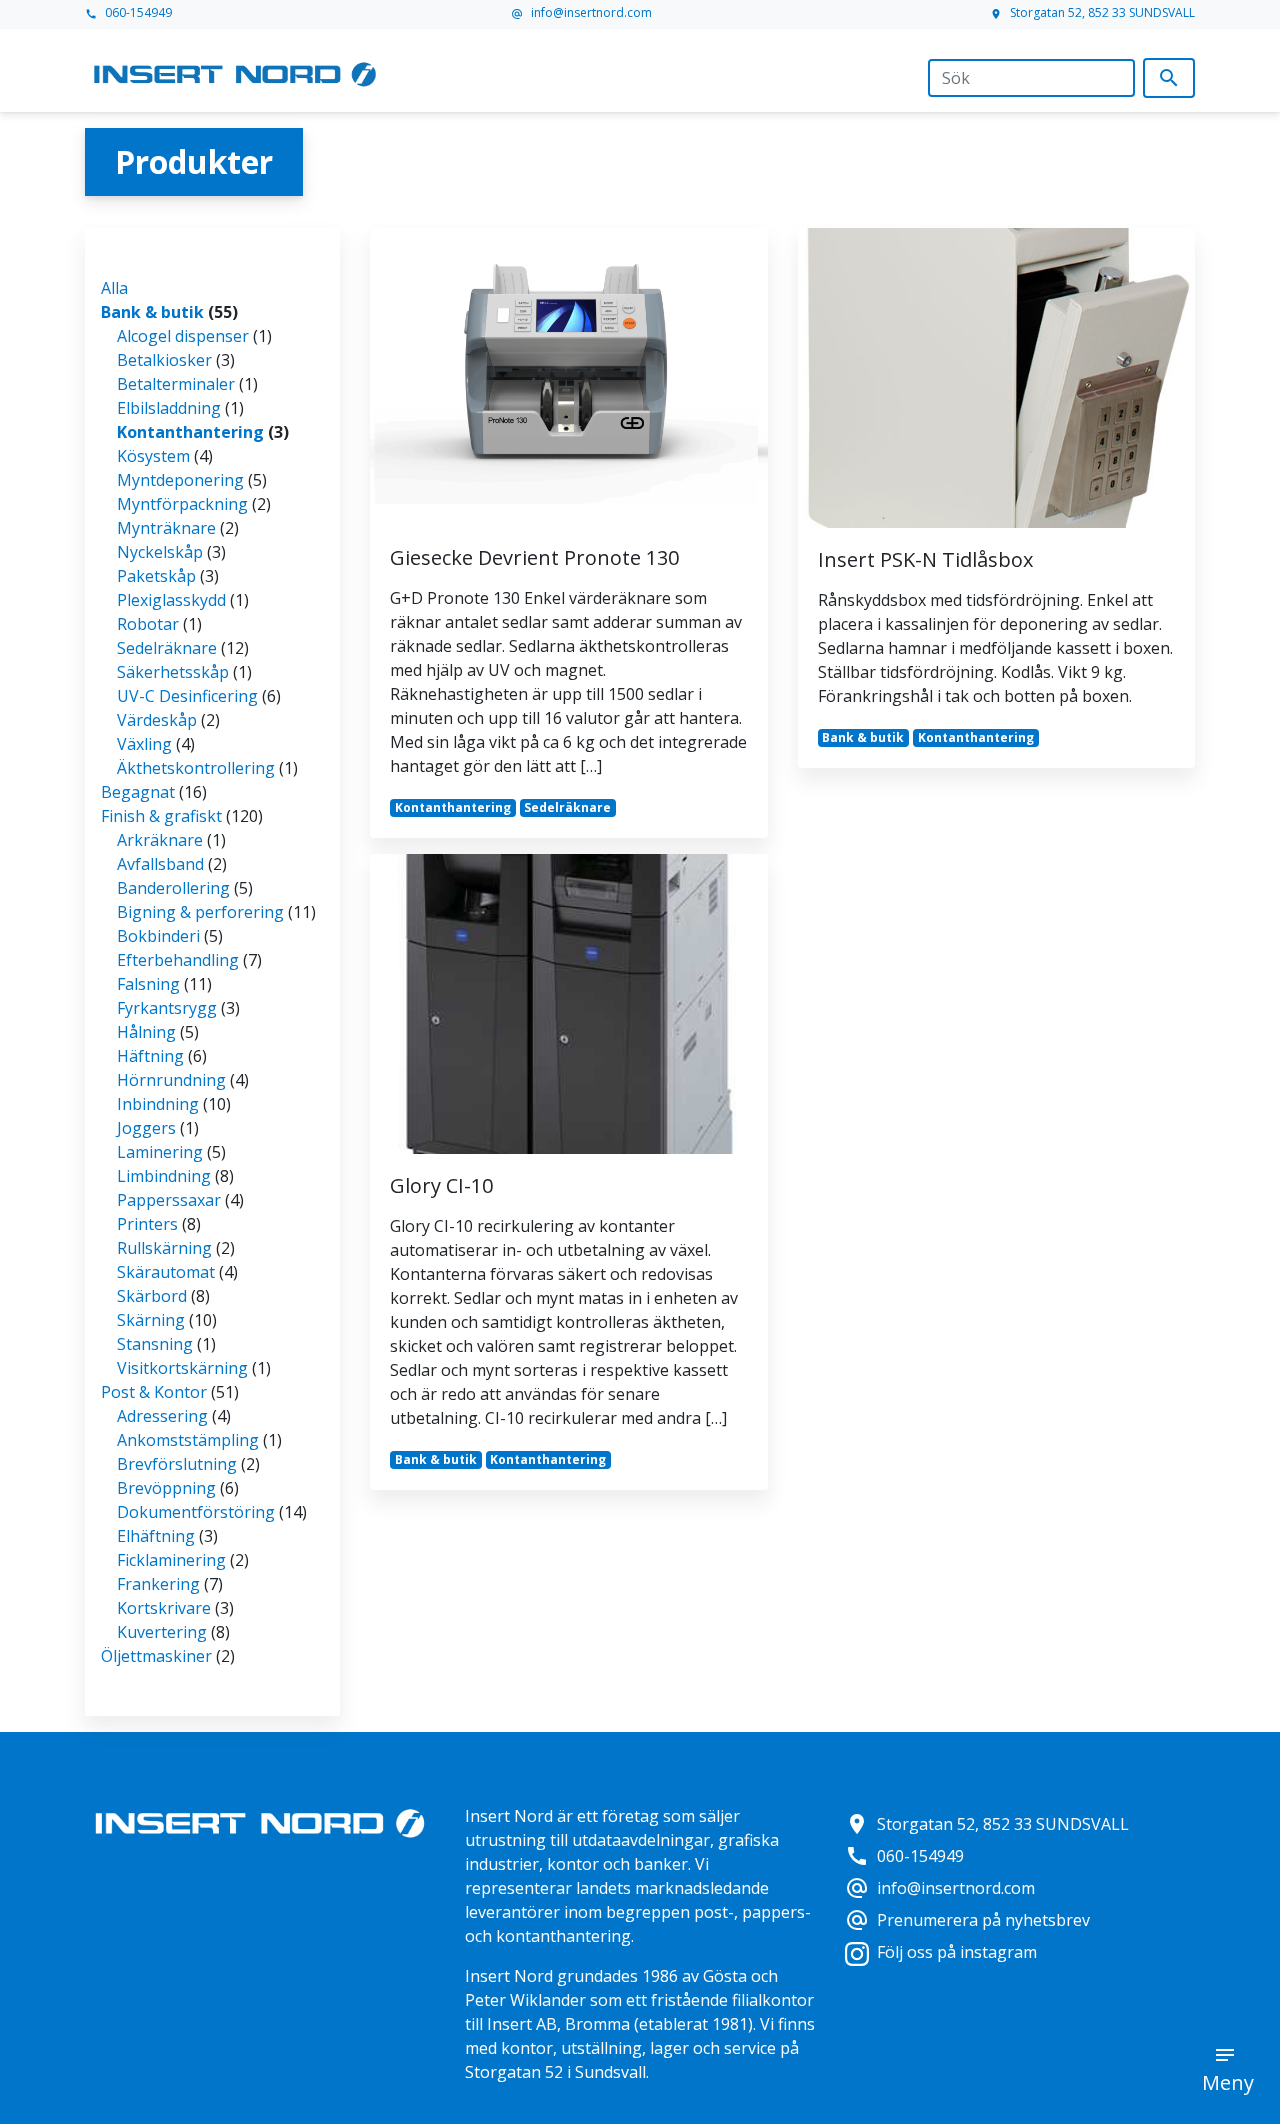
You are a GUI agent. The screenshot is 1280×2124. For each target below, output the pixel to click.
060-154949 (128, 12)
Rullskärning (164, 1248)
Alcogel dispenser (183, 336)
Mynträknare (166, 528)
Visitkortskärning (182, 1368)
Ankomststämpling (188, 1440)
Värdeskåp (157, 720)
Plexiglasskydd (171, 600)
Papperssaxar (169, 1200)
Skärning (151, 1320)
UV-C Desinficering (187, 696)
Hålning (146, 1032)
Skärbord (152, 1296)
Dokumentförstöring (196, 1512)
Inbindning (158, 1104)
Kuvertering (162, 1632)
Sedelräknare (167, 648)
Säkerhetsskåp (173, 672)
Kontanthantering (190, 432)
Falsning (148, 984)
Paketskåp (156, 576)
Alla (114, 288)
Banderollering (173, 888)
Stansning (155, 1344)
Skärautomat (166, 1272)
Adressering (162, 1416)
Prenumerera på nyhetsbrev (967, 1920)
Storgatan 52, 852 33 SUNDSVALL (1092, 12)
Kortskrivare (164, 1608)
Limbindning (164, 1176)
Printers (147, 1224)
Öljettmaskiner (156, 1656)
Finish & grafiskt (161, 816)
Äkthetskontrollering (196, 768)
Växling (144, 744)
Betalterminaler (176, 384)
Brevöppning (166, 1488)
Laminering (160, 1152)
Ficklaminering (171, 1560)
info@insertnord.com (581, 12)
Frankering (158, 1584)
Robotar (148, 624)
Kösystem (153, 456)
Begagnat (138, 792)
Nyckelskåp (160, 552)
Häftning (150, 1056)
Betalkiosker (164, 360)
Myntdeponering (180, 480)
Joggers (146, 1128)
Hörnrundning (171, 1080)
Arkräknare (160, 840)
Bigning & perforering (200, 912)
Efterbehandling (178, 960)
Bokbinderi (158, 936)
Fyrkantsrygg (167, 1008)
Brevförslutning (177, 1464)
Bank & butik (152, 312)
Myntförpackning (182, 504)
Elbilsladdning (169, 408)
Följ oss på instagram (957, 1952)
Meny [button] (1228, 2082)
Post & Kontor (154, 1392)
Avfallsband (160, 864)
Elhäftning (156, 1536)
